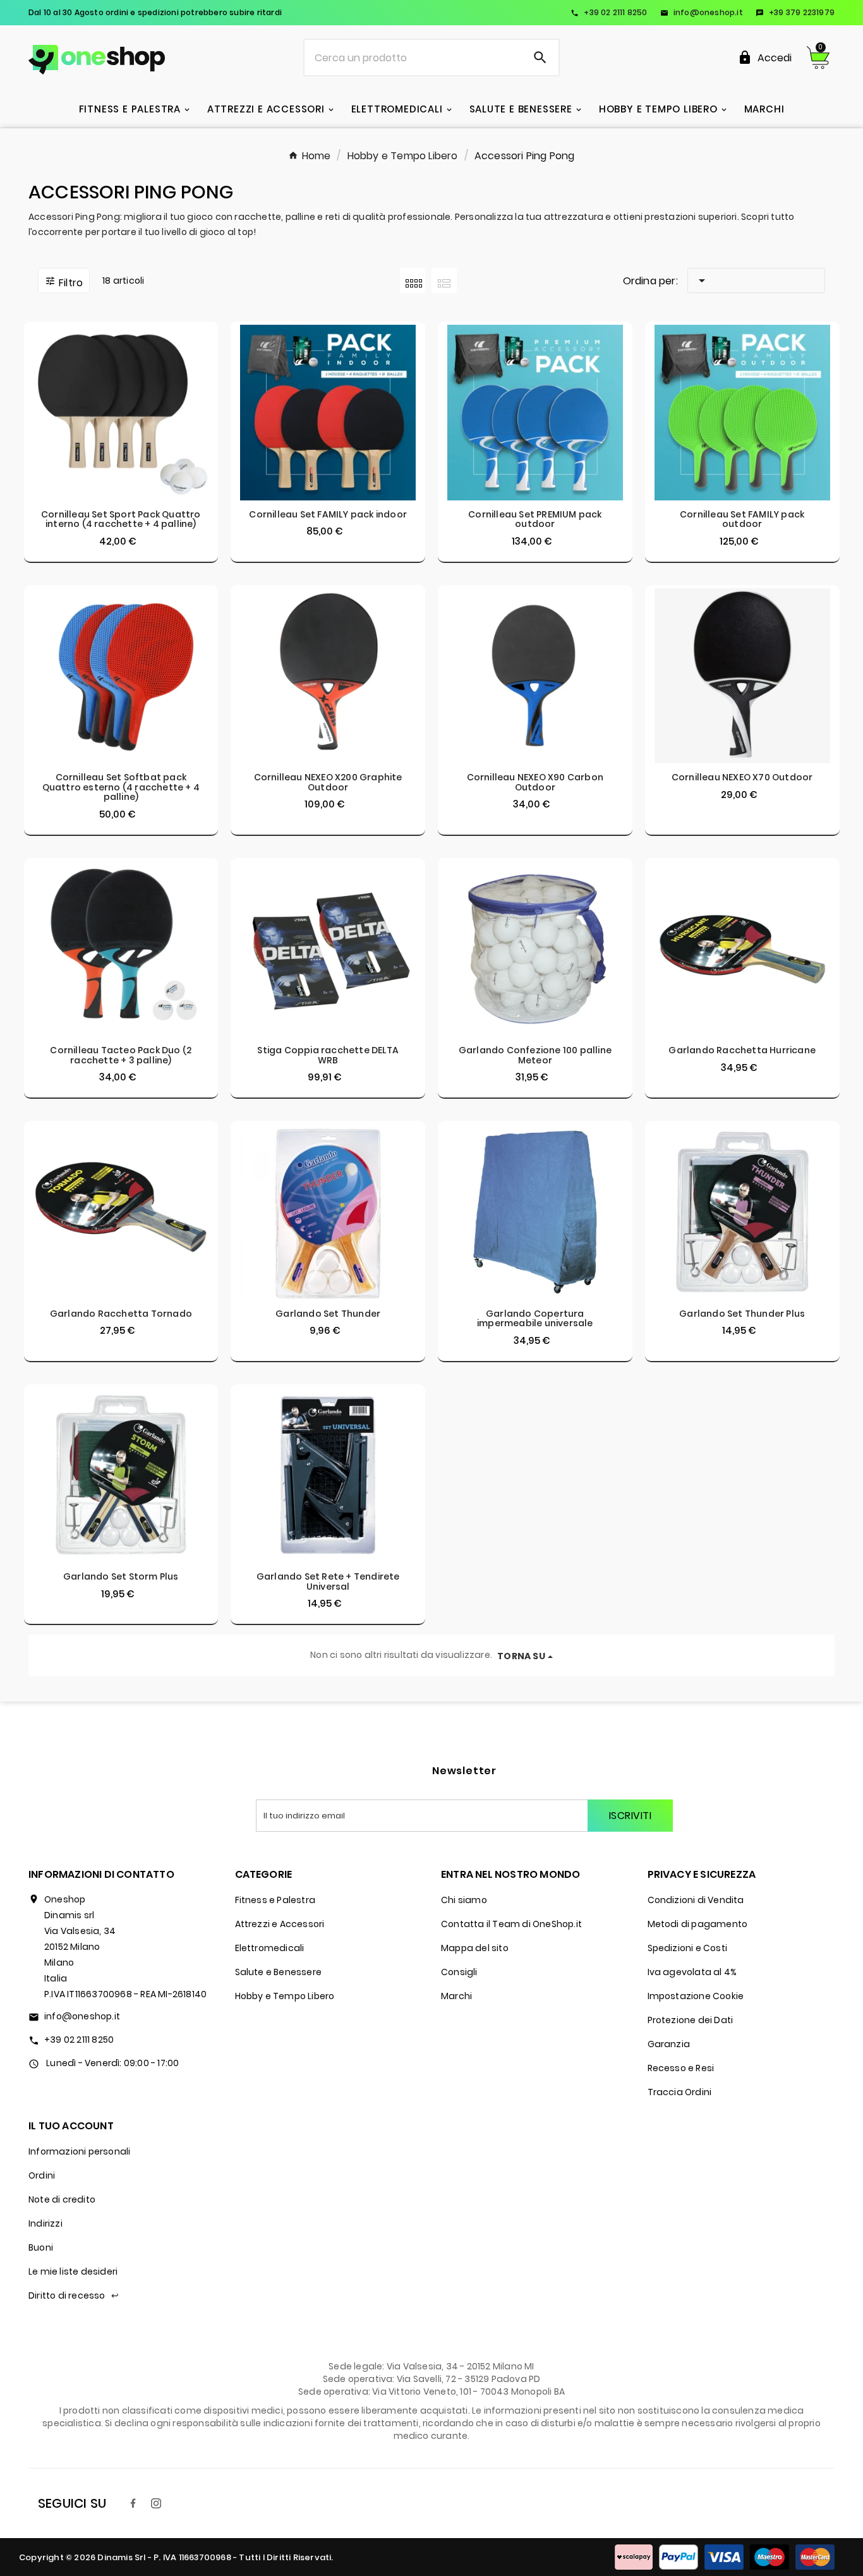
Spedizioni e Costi (688, 1948)
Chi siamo (464, 1900)
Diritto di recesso (74, 2295)
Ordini (42, 2175)
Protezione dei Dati (691, 2020)
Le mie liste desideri (73, 2271)
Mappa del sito (475, 1948)
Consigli (459, 1972)
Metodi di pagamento (698, 1924)
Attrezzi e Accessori (280, 1924)
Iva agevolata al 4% (692, 1972)
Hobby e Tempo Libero (285, 1996)
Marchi (456, 1996)
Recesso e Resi (681, 2068)
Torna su (521, 1656)
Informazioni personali (79, 2151)
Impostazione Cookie (696, 1996)
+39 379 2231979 (795, 12)
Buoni (41, 2247)
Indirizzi (45, 2223)
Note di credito (62, 2199)
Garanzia (669, 2044)
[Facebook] (133, 2503)
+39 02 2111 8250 (609, 12)
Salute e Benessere (279, 1972)
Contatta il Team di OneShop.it (511, 1924)
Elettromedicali (270, 1948)
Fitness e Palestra (275, 1900)
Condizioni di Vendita (696, 1900)
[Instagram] (156, 2503)
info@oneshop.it (702, 12)
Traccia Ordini (680, 2092)
